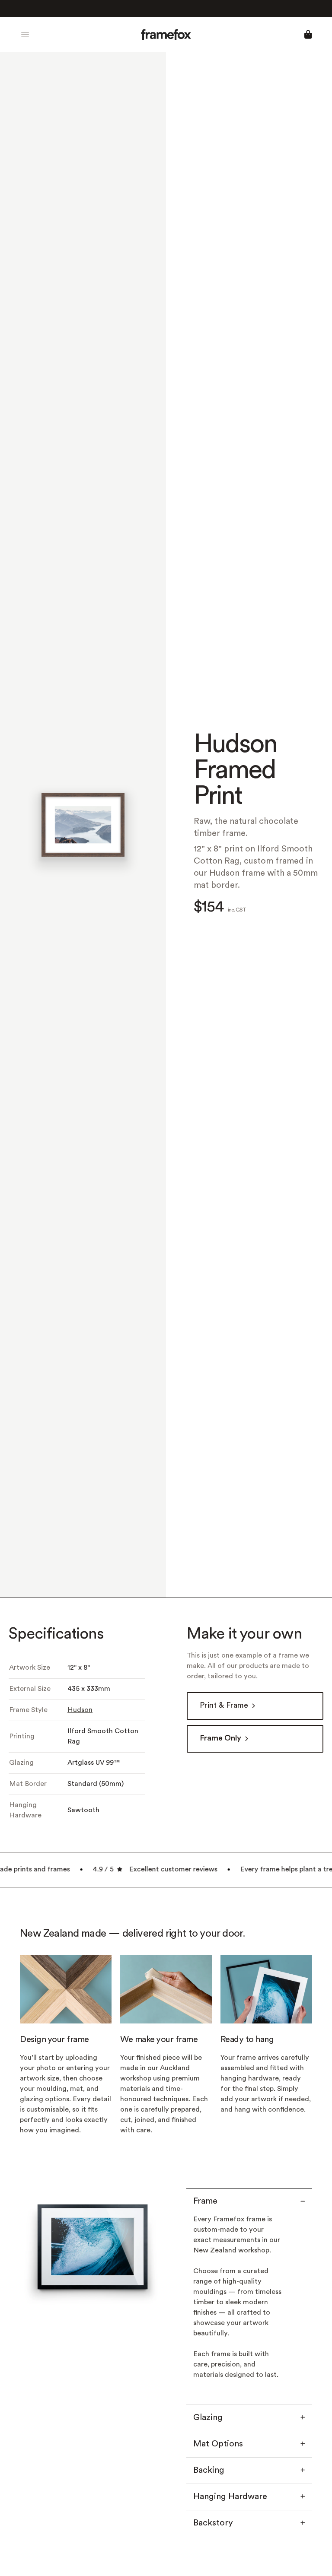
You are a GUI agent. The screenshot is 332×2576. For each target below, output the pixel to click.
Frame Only (220, 1739)
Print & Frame (224, 1706)
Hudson (80, 1710)
